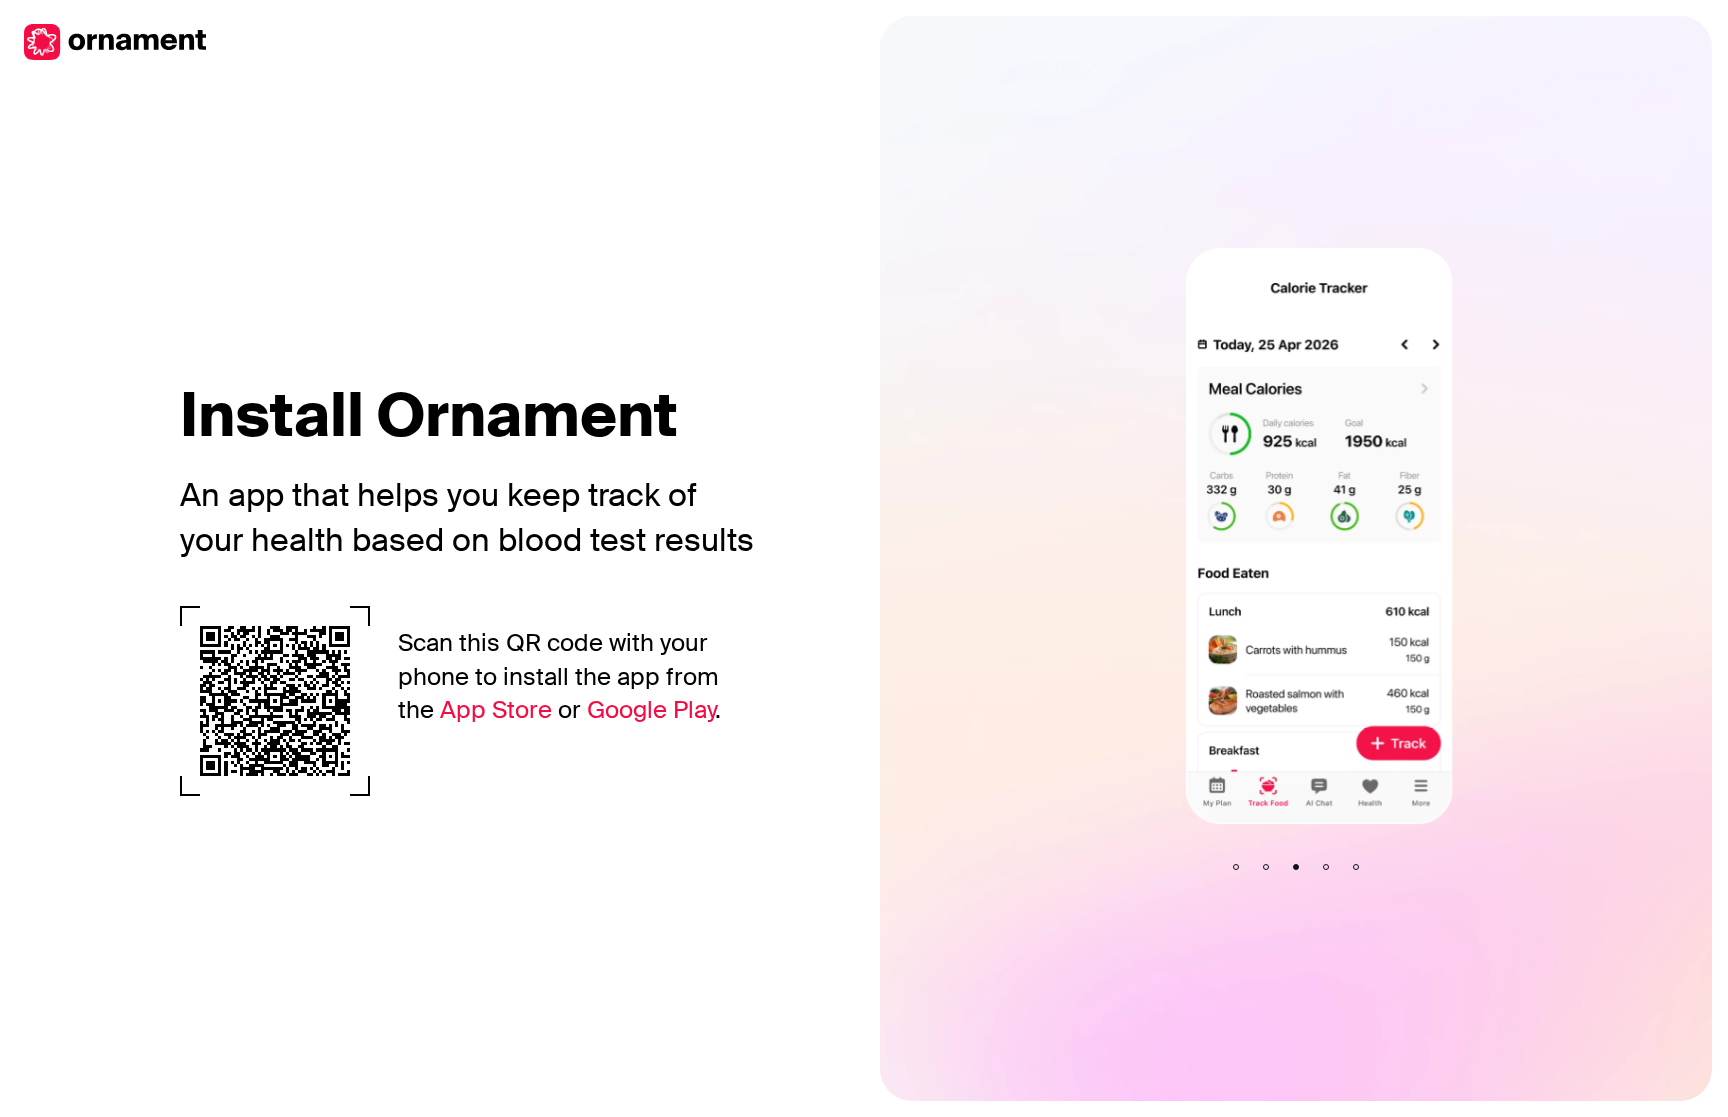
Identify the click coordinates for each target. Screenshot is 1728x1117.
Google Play (651, 709)
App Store (496, 709)
